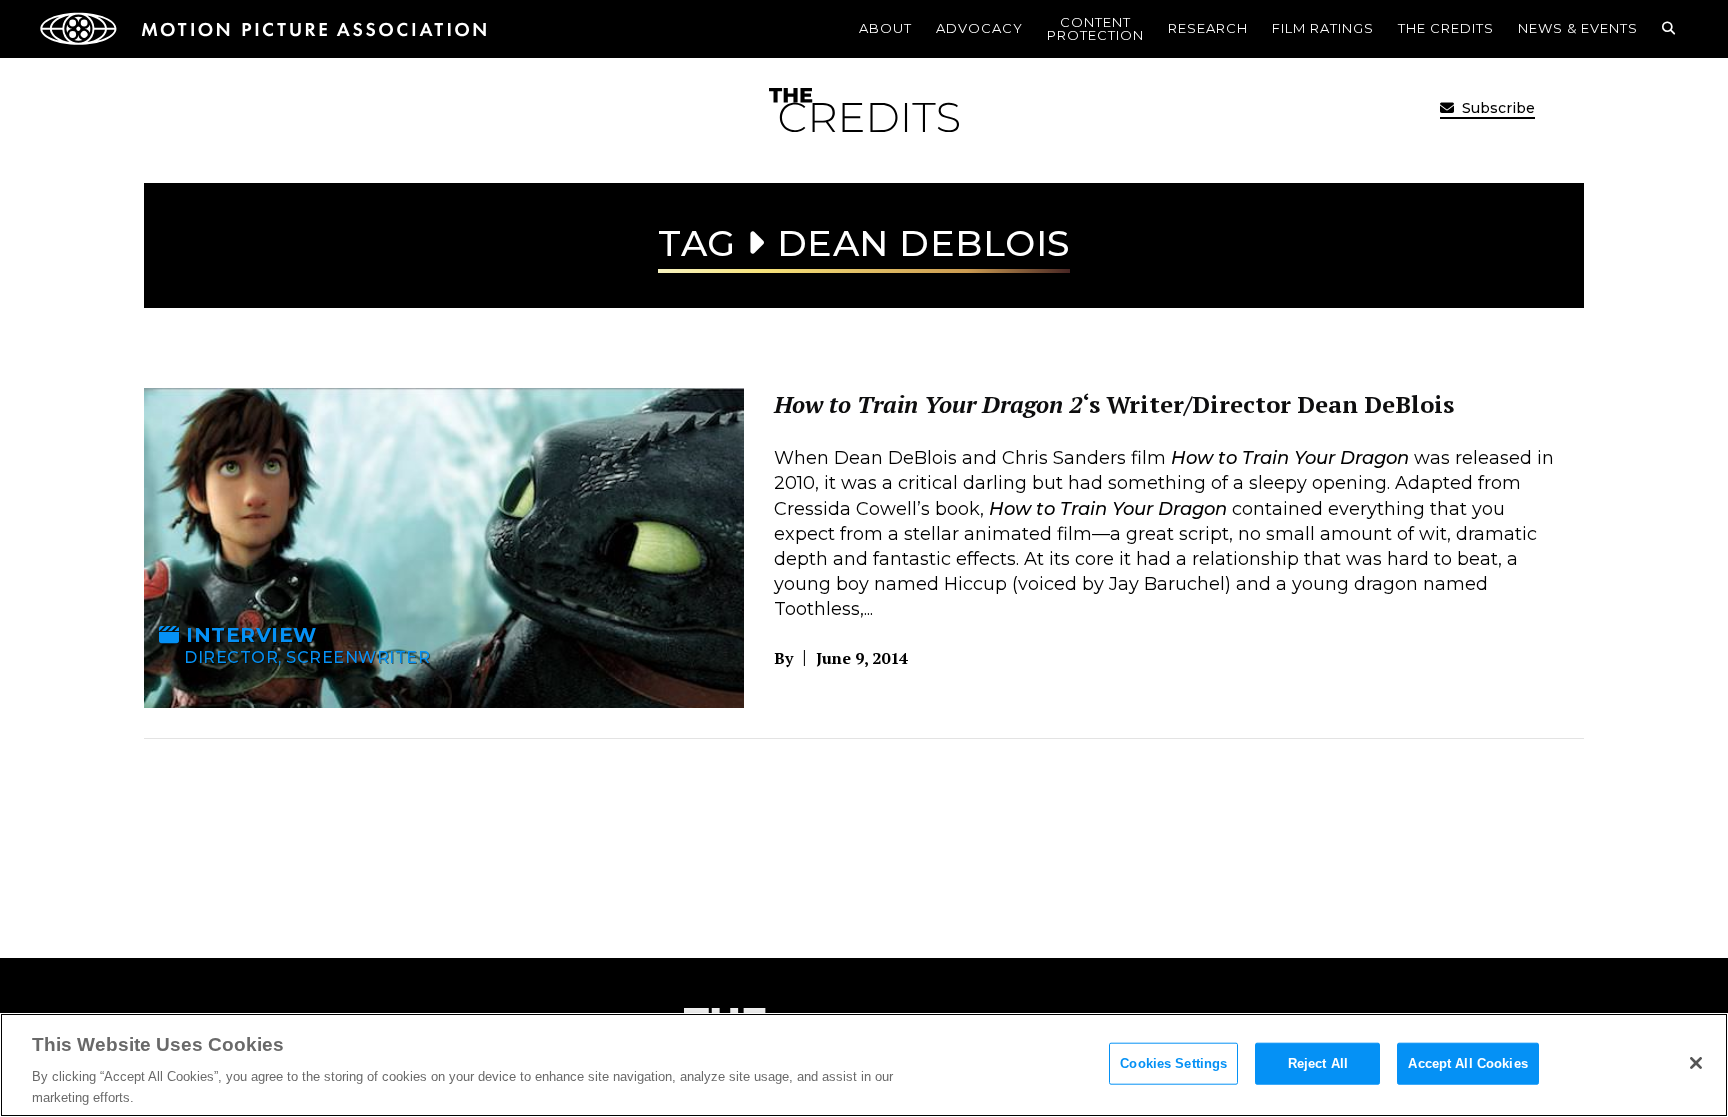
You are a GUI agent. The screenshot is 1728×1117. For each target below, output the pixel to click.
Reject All (1318, 1063)
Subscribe (1496, 108)
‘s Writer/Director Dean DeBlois (1114, 404)
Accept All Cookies (1467, 1063)
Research (1208, 28)
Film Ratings (1323, 28)
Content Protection (1095, 28)
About (885, 28)
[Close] (1696, 1063)
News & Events (1578, 28)
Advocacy (979, 28)
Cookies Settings (1173, 1063)
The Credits (1446, 28)
